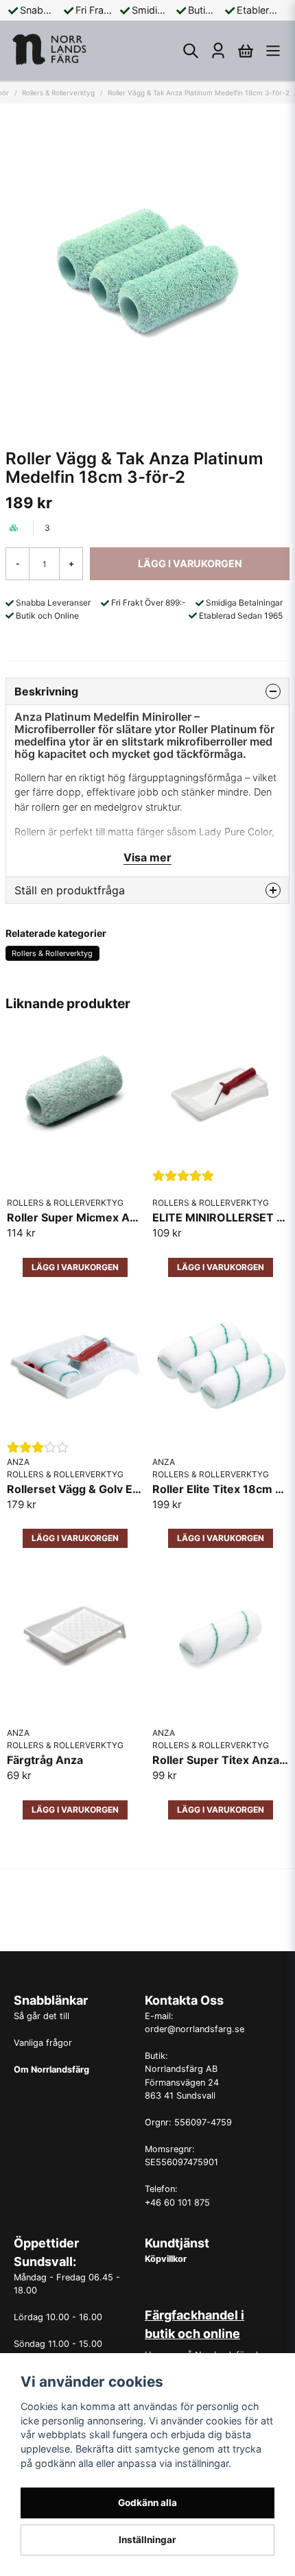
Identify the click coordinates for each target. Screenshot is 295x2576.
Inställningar (147, 2540)
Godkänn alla (147, 2503)
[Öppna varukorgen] (246, 51)
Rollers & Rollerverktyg (58, 93)
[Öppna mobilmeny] (273, 51)
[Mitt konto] (218, 51)
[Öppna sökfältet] (191, 51)
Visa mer (147, 857)
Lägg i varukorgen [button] (75, 1267)
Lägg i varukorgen (221, 1267)
